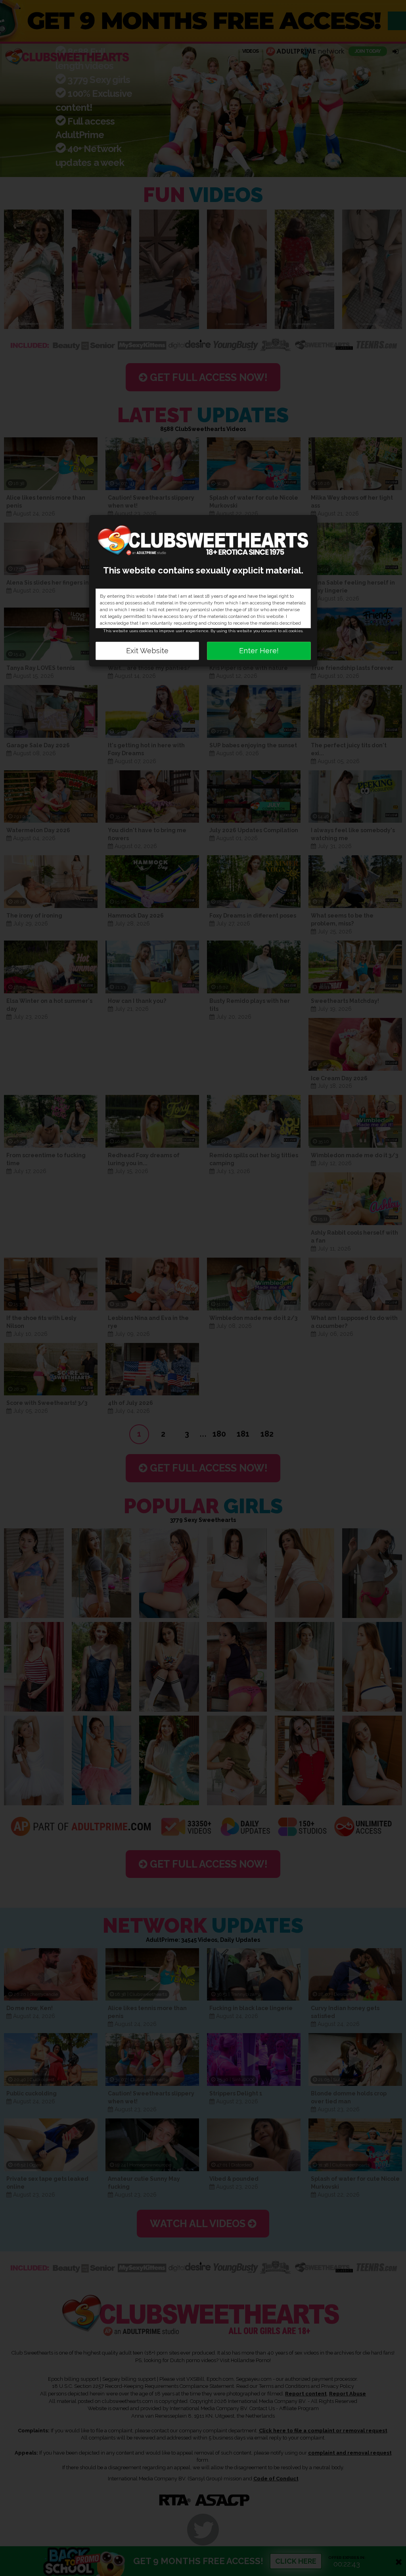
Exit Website (147, 651)
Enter (259, 651)
